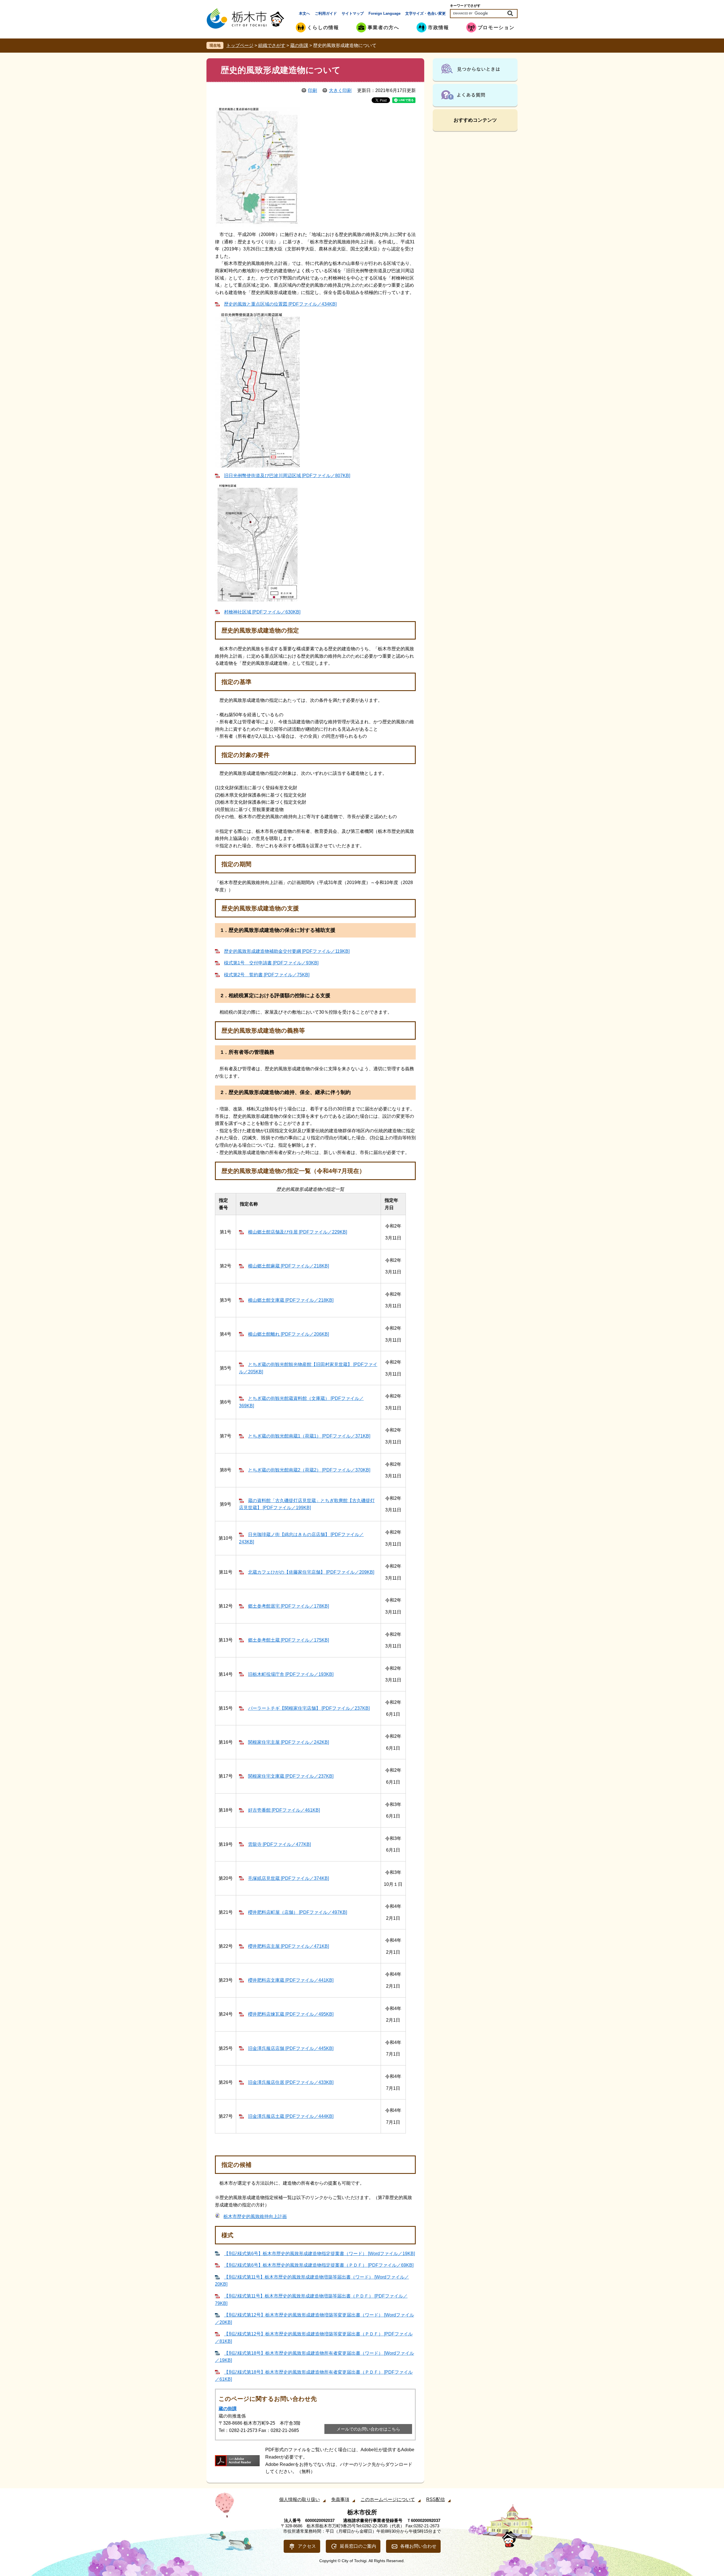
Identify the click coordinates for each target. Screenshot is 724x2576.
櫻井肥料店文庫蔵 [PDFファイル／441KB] (291, 1980)
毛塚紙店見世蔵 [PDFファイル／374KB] (288, 1878)
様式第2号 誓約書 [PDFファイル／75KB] (267, 975)
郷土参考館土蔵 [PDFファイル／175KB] (288, 1640)
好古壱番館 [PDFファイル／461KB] (284, 1810)
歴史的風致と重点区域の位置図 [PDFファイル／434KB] (280, 304)
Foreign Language (384, 13)
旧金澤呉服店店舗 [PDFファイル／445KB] (291, 2048)
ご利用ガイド (326, 13)
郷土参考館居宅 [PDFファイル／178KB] (288, 1606)
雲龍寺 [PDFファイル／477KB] (279, 1844)
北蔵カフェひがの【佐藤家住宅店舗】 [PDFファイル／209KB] (311, 1572)
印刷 (313, 90)
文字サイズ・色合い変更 (425, 13)
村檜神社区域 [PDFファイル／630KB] (262, 612)
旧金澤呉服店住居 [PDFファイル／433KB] (291, 2082)
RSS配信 (436, 2499)
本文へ (304, 13)
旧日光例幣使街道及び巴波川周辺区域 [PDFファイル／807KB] (287, 476)
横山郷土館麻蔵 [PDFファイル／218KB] (288, 1266)
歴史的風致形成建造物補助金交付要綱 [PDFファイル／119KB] (287, 951)
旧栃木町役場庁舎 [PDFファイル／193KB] (291, 1674)
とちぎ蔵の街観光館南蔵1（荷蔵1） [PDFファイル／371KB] (309, 1436)
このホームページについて (388, 2499)
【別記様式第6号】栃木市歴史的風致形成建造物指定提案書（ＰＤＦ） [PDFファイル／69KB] (319, 2265)
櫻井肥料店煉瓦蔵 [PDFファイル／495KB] (291, 2014)
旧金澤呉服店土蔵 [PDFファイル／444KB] (291, 2116)
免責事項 (340, 2499)
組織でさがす (272, 45)
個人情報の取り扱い (299, 2499)
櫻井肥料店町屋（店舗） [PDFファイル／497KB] (298, 1912)
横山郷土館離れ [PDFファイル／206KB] (288, 1334)
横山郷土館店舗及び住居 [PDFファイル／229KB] (298, 1232)
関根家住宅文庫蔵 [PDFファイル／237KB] (291, 1776)
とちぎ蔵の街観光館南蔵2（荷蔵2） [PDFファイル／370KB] (309, 1470)
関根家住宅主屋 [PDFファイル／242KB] (288, 1742)
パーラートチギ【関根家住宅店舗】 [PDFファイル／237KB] (309, 1708)
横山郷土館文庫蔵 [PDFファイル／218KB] (291, 1300)
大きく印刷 (340, 90)
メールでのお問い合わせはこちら (368, 2429)
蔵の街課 (299, 45)
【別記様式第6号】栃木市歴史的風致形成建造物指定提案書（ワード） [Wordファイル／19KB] (319, 2254)
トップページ (240, 45)
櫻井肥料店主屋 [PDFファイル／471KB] (288, 1946)
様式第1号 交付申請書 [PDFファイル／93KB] (271, 963)
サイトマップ (353, 13)
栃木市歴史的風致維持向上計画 (255, 2216)
